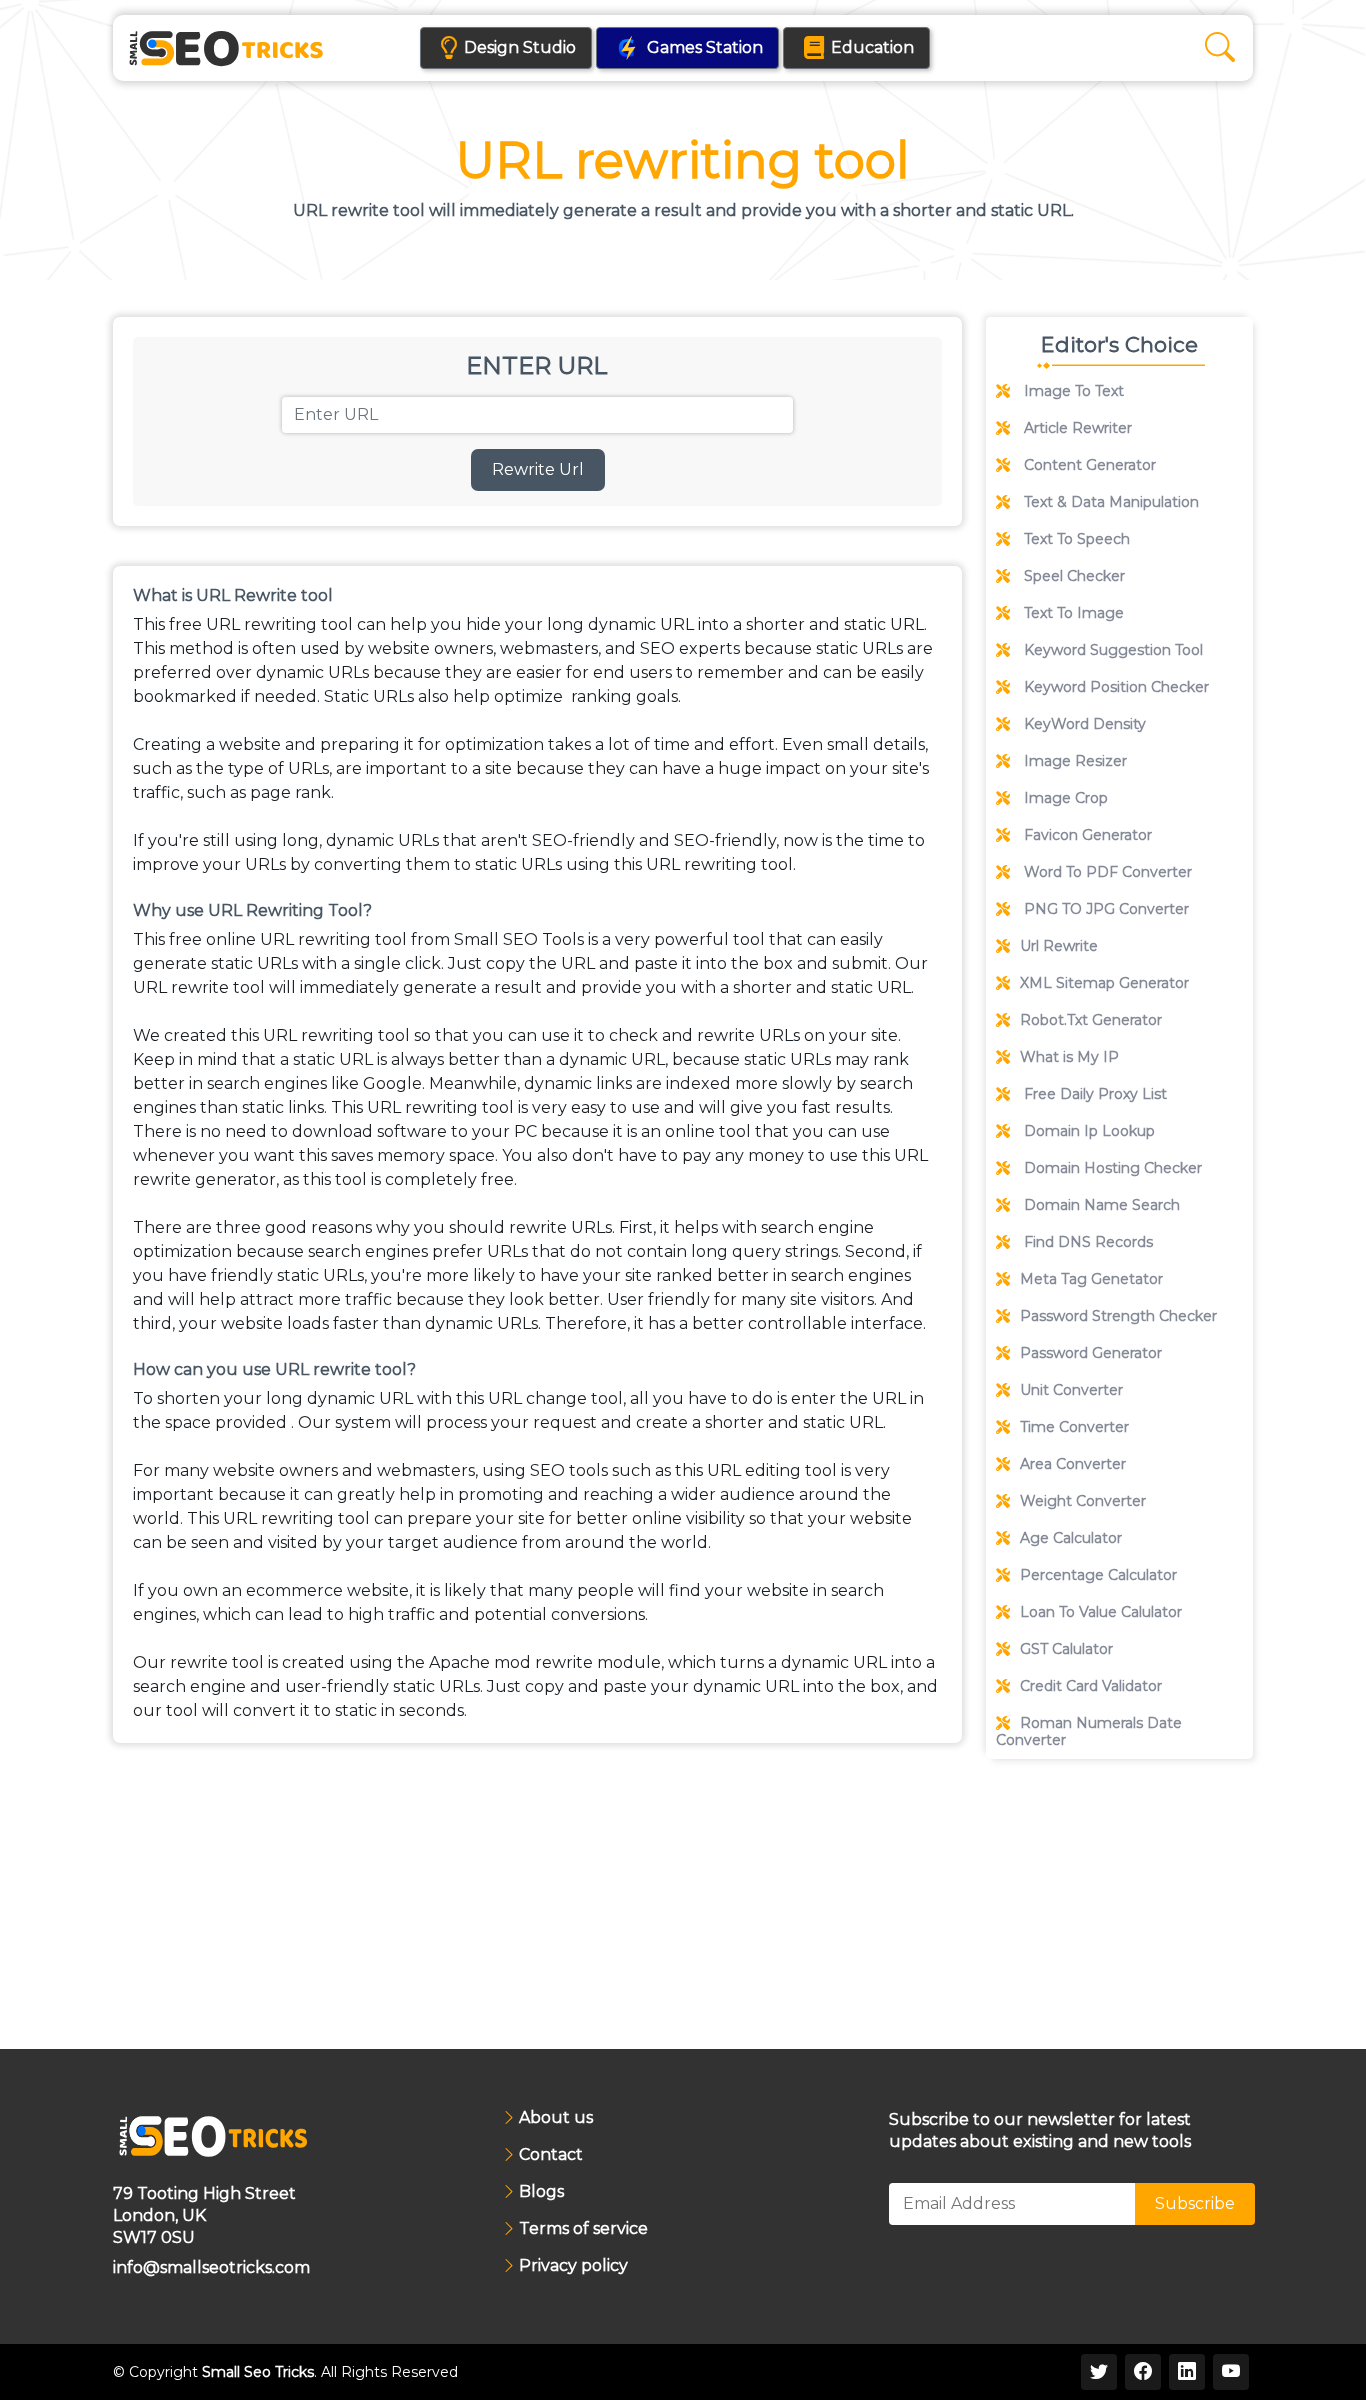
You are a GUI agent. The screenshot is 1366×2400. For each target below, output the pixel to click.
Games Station (705, 47)
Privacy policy (573, 2266)
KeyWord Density (1083, 724)
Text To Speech (1075, 539)
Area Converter (1073, 1464)
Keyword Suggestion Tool (1111, 650)
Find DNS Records (1086, 1242)
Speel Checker (1072, 576)
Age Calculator (1071, 1538)
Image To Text (1072, 391)
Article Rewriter (1076, 428)
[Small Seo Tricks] (226, 48)
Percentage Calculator (1098, 1575)
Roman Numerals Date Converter (1089, 1731)
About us (556, 2118)
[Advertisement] (1119, 1904)
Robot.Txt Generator (1091, 1020)
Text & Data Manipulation (1109, 502)
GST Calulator (1066, 1649)
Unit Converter (1071, 1390)
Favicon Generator (1086, 835)
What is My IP (1069, 1057)
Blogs (541, 2192)
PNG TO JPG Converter (1104, 909)
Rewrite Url (538, 469)
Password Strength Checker (1118, 1316)
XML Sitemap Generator (1104, 983)
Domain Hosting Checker (1111, 1168)
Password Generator (1091, 1353)
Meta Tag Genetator (1091, 1279)
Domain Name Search (1100, 1205)
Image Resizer (1073, 761)
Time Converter (1074, 1427)
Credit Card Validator (1091, 1686)
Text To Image (1072, 613)
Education (872, 47)
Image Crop (1064, 798)
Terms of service (583, 2229)
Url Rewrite (1059, 946)
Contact (551, 2155)
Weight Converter (1083, 1501)
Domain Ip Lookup (1087, 1131)
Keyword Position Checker (1114, 687)
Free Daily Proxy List (1093, 1094)
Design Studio (520, 47)
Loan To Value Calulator (1101, 1612)
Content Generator (1088, 465)
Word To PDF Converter (1106, 872)
